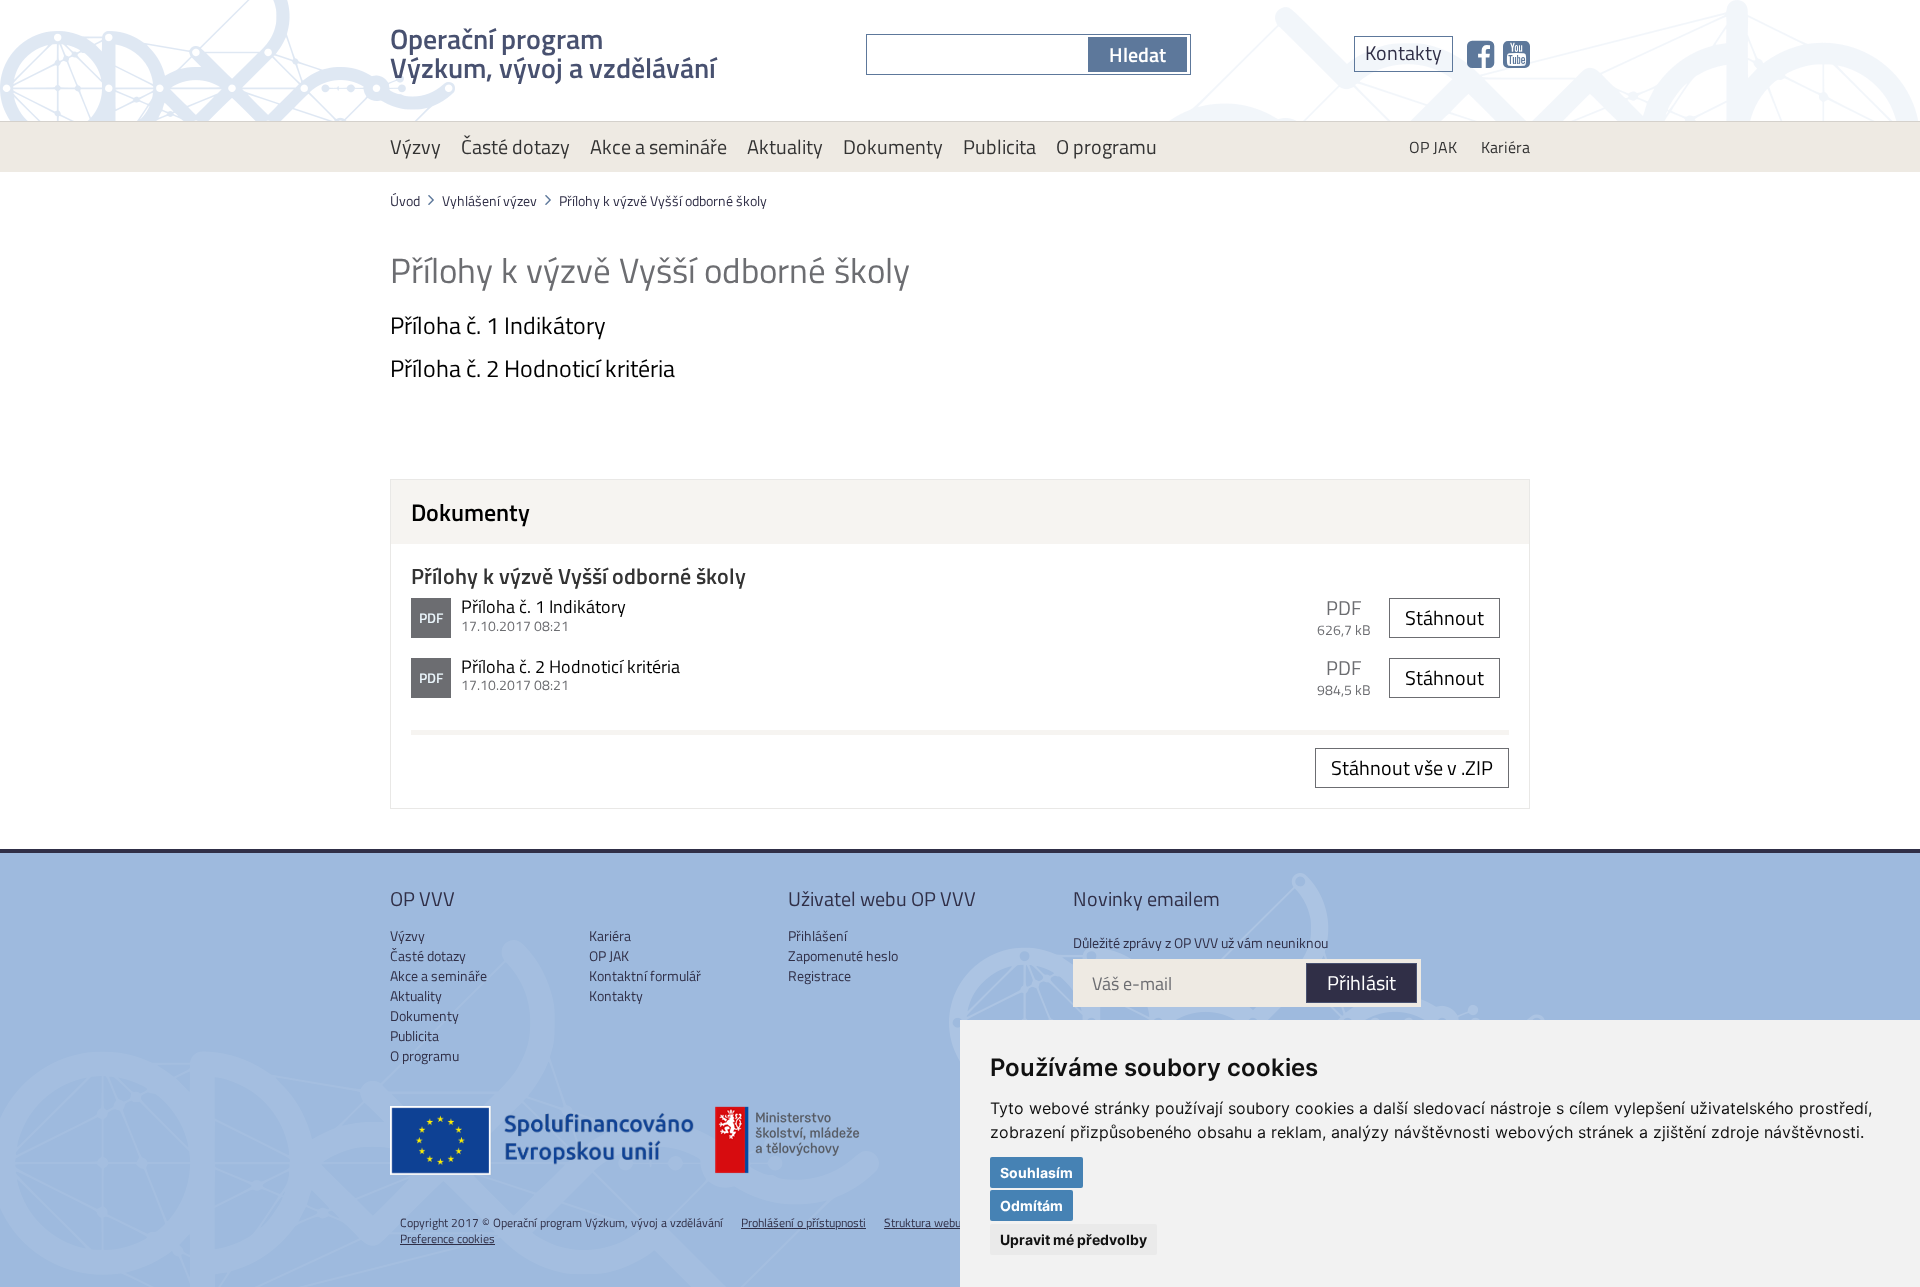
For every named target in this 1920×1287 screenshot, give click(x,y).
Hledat (1137, 54)
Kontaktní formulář (645, 975)
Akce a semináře (658, 146)
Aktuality (785, 146)
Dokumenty (893, 146)
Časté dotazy (515, 146)
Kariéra (1505, 147)
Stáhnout (1444, 617)
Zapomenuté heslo (843, 955)
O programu (1106, 146)
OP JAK (1433, 147)
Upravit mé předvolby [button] (1073, 1239)
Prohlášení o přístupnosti (803, 1222)
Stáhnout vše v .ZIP (1412, 767)
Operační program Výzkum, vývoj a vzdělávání (553, 49)
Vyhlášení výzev (489, 200)
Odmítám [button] (1031, 1205)
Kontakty (1403, 52)
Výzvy (415, 146)
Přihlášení (817, 935)
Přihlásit (1361, 982)
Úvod (405, 200)
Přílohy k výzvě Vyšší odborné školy (663, 200)
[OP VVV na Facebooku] (1480, 54)
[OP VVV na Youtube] (1516, 54)
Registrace (819, 975)
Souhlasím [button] (1036, 1172)
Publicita (999, 146)
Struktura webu (922, 1222)
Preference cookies (447, 1238)
